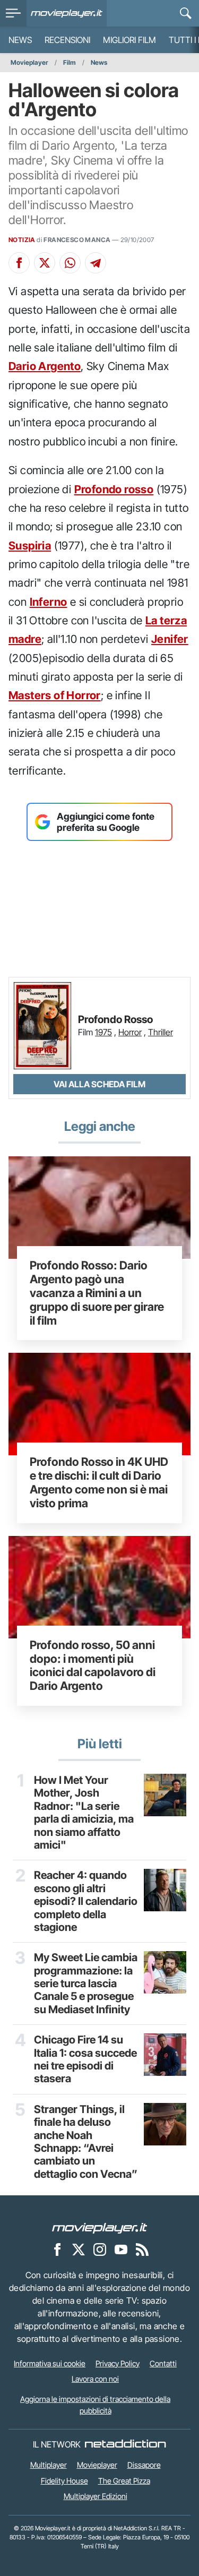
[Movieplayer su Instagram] (100, 2249)
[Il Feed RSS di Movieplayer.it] (142, 2249)
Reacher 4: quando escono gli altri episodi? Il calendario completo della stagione (86, 1901)
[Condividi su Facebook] (19, 263)
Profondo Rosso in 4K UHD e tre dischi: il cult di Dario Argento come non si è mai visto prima (99, 1482)
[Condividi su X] (45, 263)
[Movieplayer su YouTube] (121, 2249)
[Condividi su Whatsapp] (70, 263)
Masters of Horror (55, 695)
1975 (103, 1032)
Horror (130, 1032)
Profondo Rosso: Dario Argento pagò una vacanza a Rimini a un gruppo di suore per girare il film (97, 1293)
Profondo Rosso (115, 1020)
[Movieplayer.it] (67, 13)
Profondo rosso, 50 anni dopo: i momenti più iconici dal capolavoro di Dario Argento (93, 1665)
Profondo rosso (114, 489)
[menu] (13, 13)
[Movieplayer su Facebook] (57, 2249)
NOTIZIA (22, 240)
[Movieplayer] (100, 2227)
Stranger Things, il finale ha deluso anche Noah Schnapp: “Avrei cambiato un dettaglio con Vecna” (86, 2142)
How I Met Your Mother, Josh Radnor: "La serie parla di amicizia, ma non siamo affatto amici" (84, 1813)
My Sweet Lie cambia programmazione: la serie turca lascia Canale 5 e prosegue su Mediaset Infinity (86, 1983)
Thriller (161, 1032)
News (20, 40)
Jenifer (170, 639)
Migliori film (129, 40)
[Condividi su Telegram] (96, 263)
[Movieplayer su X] (79, 2249)
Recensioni (67, 40)
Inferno (49, 602)
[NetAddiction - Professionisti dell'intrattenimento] (125, 2444)
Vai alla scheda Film (99, 1084)
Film (70, 62)
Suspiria (30, 546)
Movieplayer (29, 62)
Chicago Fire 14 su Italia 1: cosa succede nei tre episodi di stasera (85, 2059)
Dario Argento (45, 366)
